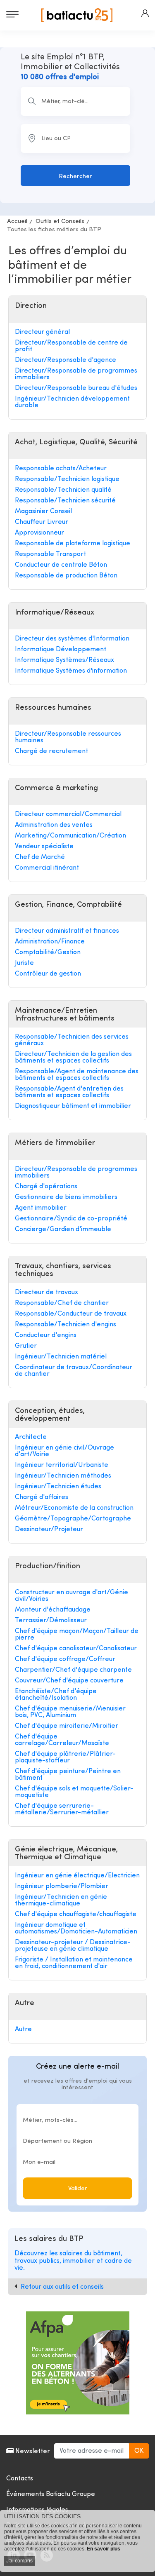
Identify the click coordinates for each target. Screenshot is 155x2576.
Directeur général (42, 332)
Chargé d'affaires (42, 1497)
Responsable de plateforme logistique (73, 544)
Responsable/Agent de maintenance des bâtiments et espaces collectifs (77, 1075)
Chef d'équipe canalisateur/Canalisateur (76, 1649)
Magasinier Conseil (43, 511)
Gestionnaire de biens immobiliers (66, 1197)
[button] (145, 13)
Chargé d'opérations (46, 1187)
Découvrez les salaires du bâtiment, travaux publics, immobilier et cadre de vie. (73, 2261)
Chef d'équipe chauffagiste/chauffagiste (76, 1914)
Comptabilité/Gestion (48, 953)
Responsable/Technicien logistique (67, 479)
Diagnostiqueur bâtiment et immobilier (73, 1106)
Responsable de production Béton (66, 576)
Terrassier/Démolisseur (51, 1621)
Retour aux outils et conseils (62, 2287)
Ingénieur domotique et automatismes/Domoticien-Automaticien (76, 1928)
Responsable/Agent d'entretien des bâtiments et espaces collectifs (69, 1092)
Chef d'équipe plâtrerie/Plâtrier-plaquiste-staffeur (65, 1757)
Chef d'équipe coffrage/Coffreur (65, 1659)
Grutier (26, 1346)
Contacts (20, 2479)
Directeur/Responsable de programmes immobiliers (76, 374)
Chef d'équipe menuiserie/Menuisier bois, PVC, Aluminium (70, 1712)
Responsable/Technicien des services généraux (72, 1040)
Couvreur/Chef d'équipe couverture (69, 1681)
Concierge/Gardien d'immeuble (63, 1229)
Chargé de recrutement (51, 751)
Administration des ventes (54, 825)
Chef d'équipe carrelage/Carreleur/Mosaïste (62, 1740)
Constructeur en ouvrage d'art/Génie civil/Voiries (72, 1596)
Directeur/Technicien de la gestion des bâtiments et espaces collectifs (73, 1058)
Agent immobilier (41, 1208)
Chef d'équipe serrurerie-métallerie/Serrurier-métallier (62, 1809)
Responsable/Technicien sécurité (65, 501)
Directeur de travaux (46, 1293)
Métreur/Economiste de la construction (74, 1508)
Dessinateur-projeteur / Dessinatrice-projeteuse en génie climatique (73, 1946)
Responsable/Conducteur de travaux (71, 1314)
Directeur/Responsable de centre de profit (71, 346)
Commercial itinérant (47, 868)
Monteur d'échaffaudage (53, 1610)
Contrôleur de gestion (48, 974)
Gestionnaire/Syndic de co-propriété (71, 1219)
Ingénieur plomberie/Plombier (62, 1886)
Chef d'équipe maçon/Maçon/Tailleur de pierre (77, 1635)
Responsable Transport (50, 554)
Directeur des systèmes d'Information (72, 639)
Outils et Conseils (60, 222)
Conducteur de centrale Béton (61, 565)
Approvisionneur (39, 533)
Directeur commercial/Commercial (68, 814)
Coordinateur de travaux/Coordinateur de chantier (74, 1371)
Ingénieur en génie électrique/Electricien (77, 1876)
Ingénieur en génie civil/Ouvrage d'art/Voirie (64, 1451)
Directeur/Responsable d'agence (66, 360)
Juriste (24, 963)
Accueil (17, 222)
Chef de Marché (40, 857)
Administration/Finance (50, 942)
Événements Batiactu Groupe (51, 2494)
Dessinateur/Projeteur (49, 1530)
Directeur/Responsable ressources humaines (68, 737)
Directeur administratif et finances (67, 931)
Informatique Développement (61, 650)
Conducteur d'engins (46, 1335)
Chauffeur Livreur (42, 522)
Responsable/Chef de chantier (62, 1303)
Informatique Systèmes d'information (71, 671)
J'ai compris (19, 2561)
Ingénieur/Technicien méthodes (63, 1476)
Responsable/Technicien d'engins (66, 1325)
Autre (23, 2029)
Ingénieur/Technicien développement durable (72, 402)
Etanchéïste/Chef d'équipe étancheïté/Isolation (56, 1695)
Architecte (31, 1437)
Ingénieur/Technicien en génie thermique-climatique (61, 1900)
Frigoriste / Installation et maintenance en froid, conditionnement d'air (74, 1963)
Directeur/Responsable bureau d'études (76, 388)
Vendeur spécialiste (44, 847)
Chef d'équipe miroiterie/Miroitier (67, 1726)
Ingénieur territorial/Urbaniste (62, 1465)
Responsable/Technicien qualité (63, 490)
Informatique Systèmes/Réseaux (64, 660)
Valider (78, 2189)
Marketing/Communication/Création (70, 836)
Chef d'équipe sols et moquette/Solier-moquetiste (74, 1792)
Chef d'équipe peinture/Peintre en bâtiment (68, 1775)
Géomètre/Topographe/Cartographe (73, 1519)
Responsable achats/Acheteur (61, 469)
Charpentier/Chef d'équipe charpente (73, 1670)
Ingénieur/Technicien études (58, 1487)
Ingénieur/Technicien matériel (61, 1357)
